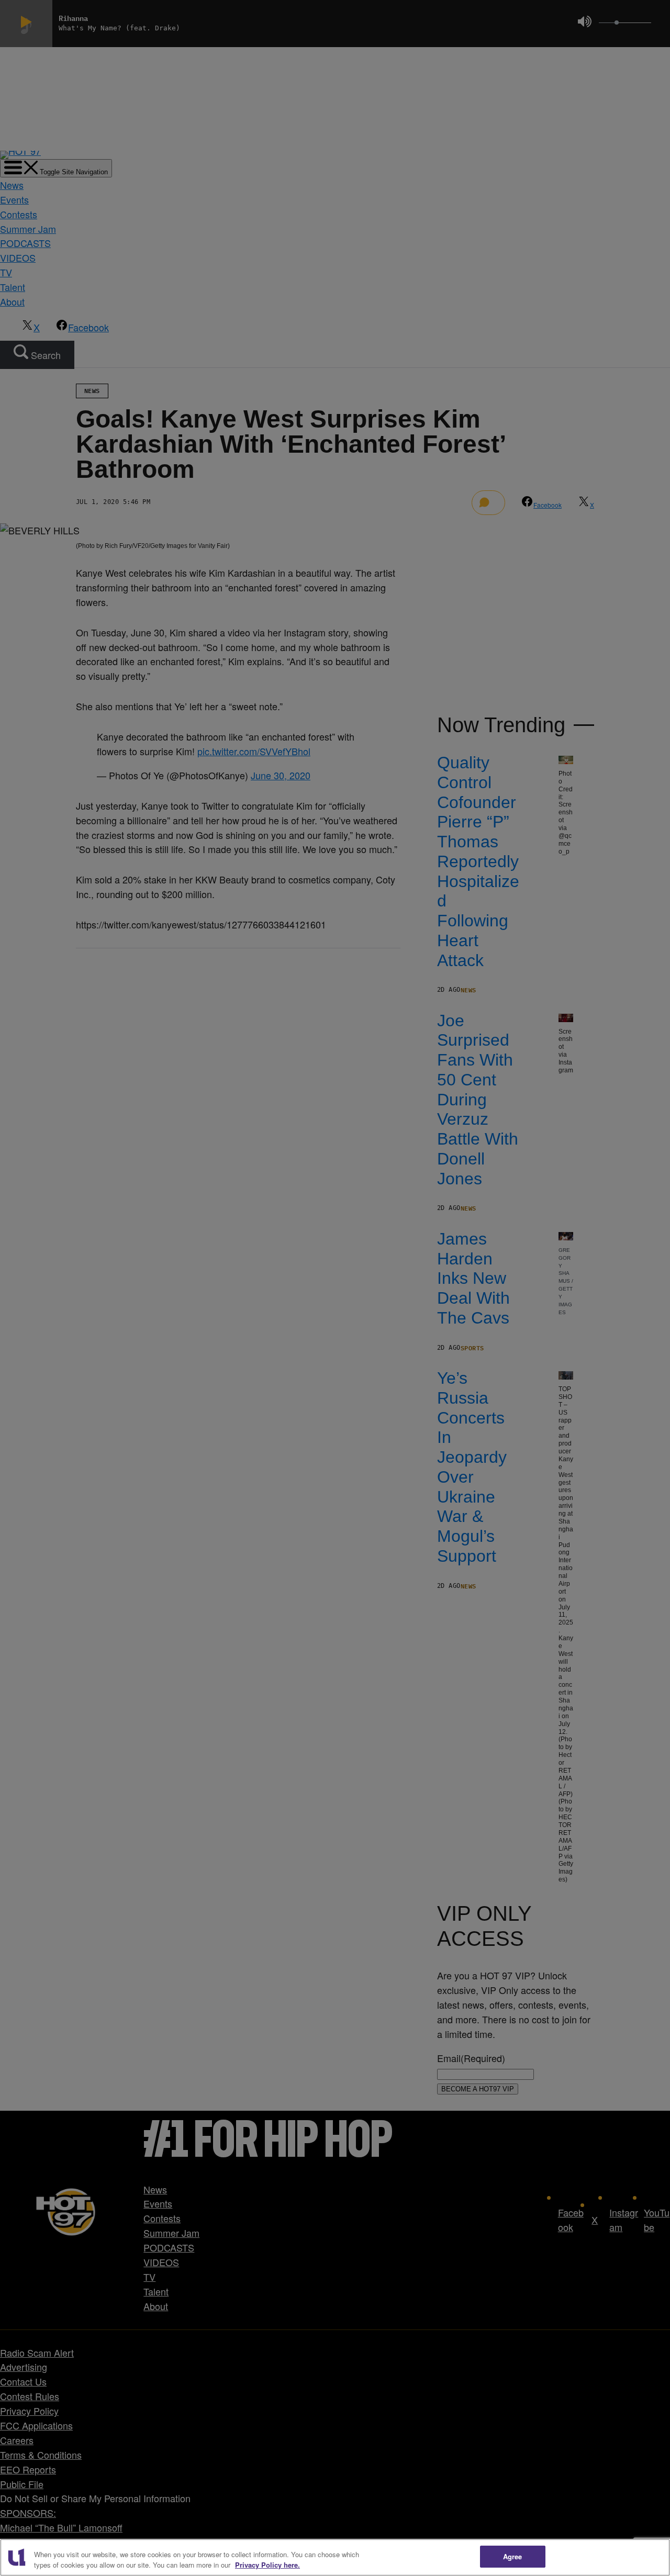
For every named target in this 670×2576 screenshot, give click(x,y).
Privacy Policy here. (267, 2565)
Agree (513, 2556)
